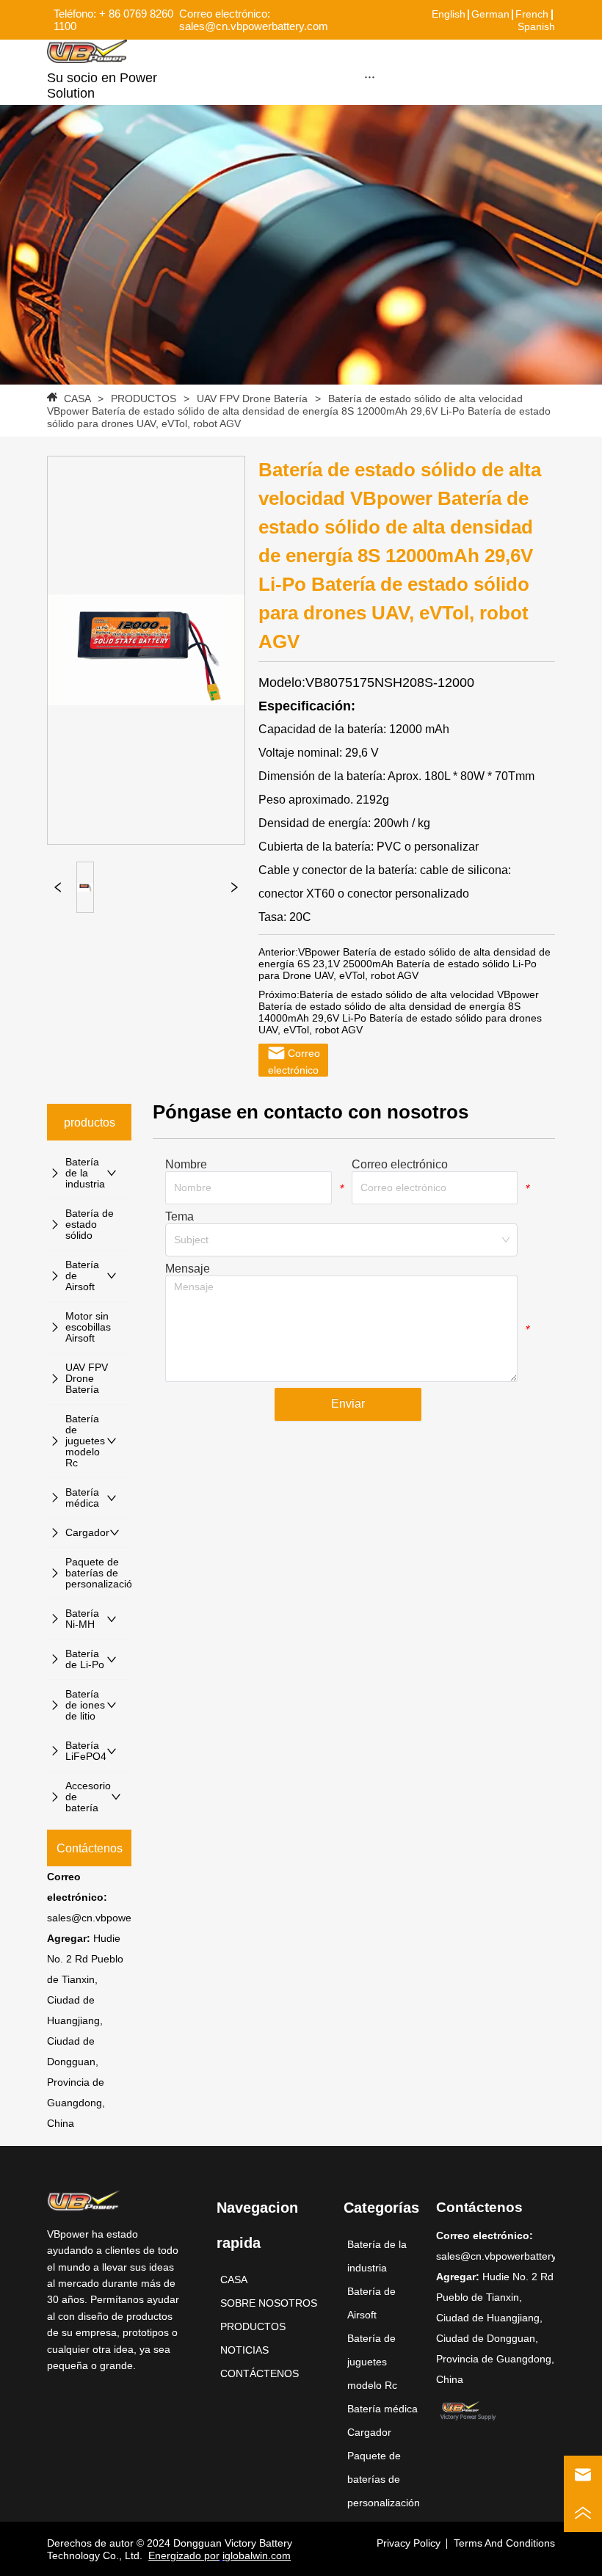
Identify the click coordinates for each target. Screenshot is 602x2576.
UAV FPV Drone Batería (252, 399)
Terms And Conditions (504, 2543)
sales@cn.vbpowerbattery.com (118, 1918)
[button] (370, 77)
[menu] (370, 76)
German (490, 14)
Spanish (536, 26)
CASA (77, 399)
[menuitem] (370, 76)
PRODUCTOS (144, 399)
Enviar (348, 1404)
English (449, 14)
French (532, 14)
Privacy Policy (409, 2543)
